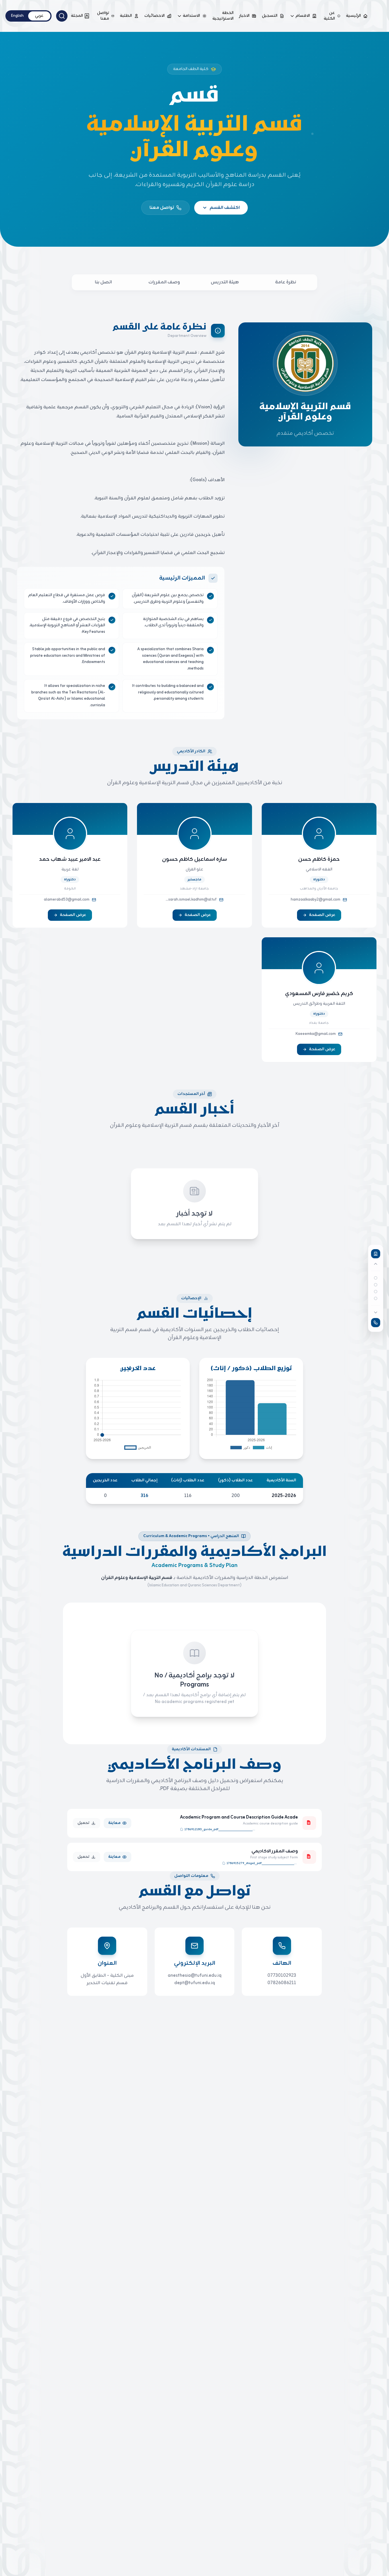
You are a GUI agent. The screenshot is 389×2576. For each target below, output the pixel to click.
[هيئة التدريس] (376, 1285)
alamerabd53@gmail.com (67, 900)
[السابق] (376, 1264)
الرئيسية (353, 16)
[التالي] (376, 1312)
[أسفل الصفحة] (376, 1323)
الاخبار (244, 16)
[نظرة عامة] (376, 1278)
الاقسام (303, 16)
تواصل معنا (103, 16)
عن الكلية (329, 16)
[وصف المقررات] (376, 1292)
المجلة (77, 16)
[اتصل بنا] (376, 1298)
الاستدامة (191, 16)
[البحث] (62, 16)
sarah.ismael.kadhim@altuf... (191, 900)
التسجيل (270, 16)
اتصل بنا (103, 282)
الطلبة (126, 16)
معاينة (114, 1823)
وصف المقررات (164, 282)
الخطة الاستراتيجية (223, 16)
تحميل (83, 1823)
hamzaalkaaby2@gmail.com (316, 900)
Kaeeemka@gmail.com (316, 1034)
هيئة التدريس (225, 282)
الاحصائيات (154, 16)
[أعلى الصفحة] (376, 1254)
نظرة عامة (286, 282)
